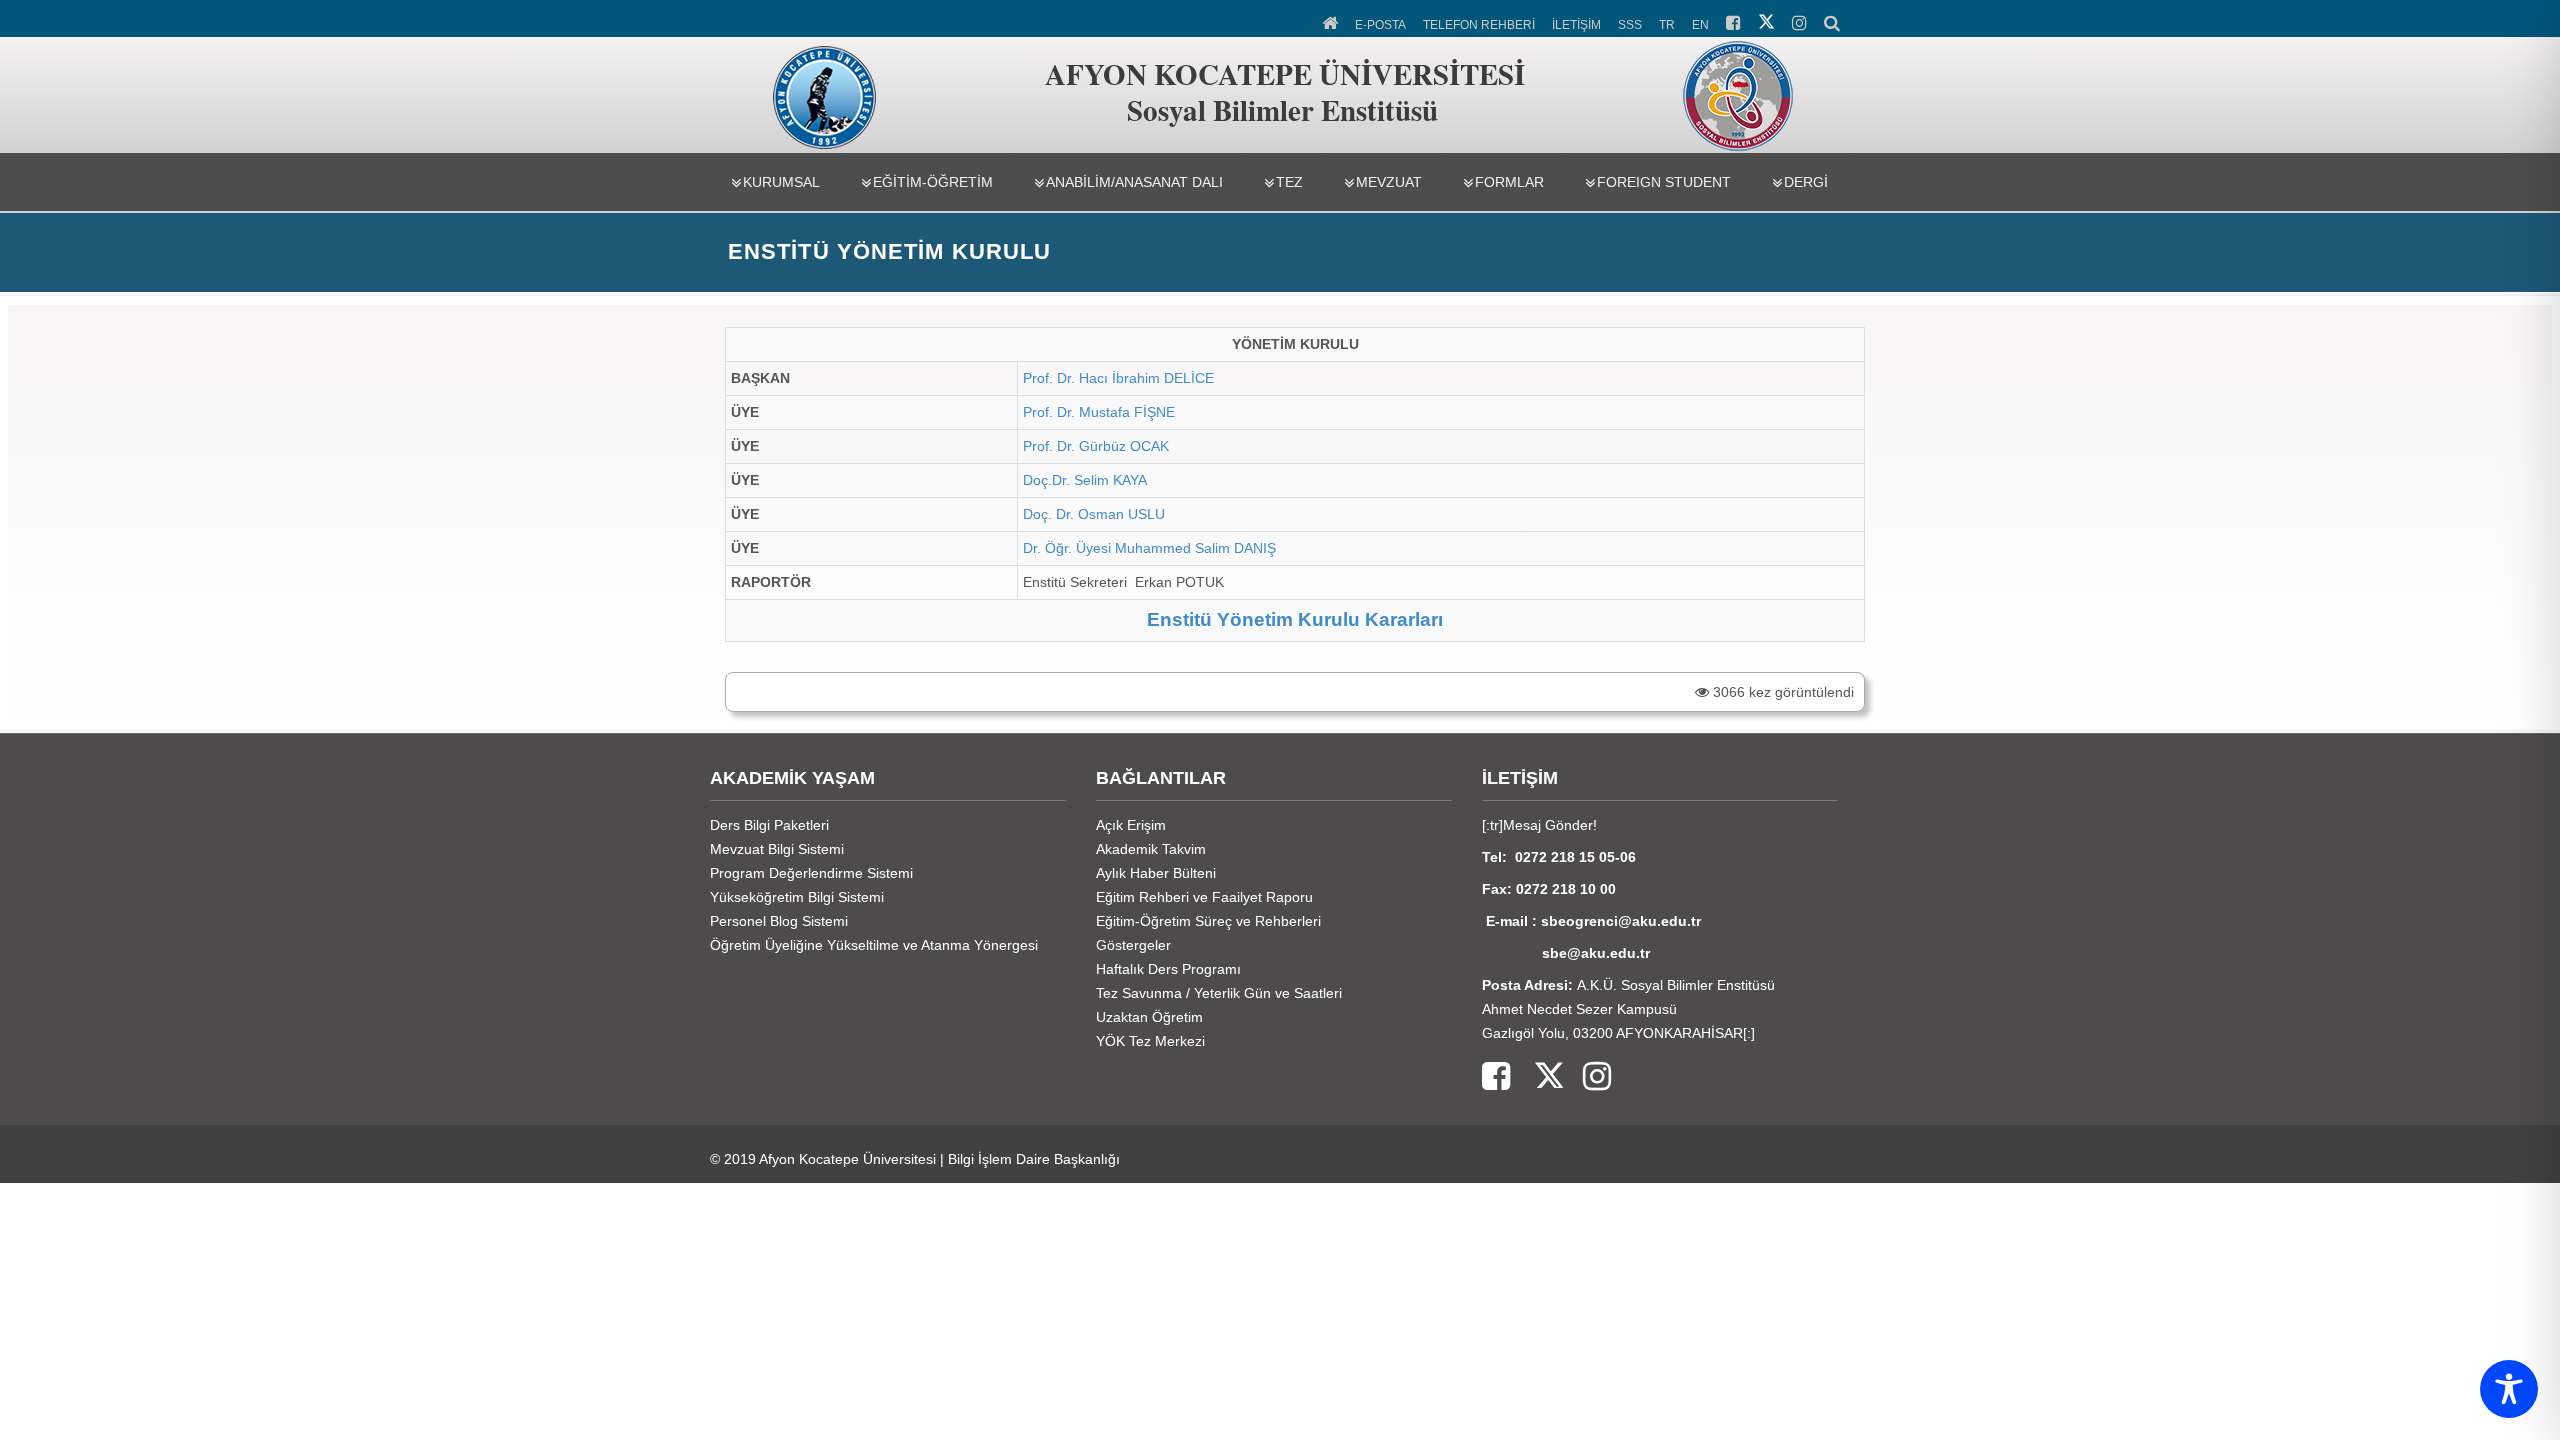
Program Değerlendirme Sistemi (811, 873)
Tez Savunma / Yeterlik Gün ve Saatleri (1219, 993)
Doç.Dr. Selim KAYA (1085, 480)
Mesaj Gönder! (1550, 825)
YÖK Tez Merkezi (1150, 1041)
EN (1700, 25)
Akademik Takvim (1151, 849)
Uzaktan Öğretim (1149, 1017)
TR (1667, 25)
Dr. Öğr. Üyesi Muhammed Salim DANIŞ (1149, 548)
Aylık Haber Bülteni (1156, 873)
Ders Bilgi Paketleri (769, 825)
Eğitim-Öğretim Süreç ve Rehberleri (1208, 921)
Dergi (1806, 182)
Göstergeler (1133, 945)
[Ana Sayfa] (1331, 21)
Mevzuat (1389, 182)
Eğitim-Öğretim (933, 182)
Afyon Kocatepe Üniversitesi (847, 1159)
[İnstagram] (1587, 1077)
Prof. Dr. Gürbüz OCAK (1096, 446)
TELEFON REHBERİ (1479, 25)
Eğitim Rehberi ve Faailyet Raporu (1204, 897)
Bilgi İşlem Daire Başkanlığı (1034, 1159)
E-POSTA (1380, 25)
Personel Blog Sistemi (779, 921)
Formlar (1509, 182)
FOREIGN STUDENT (1664, 182)
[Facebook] (1496, 1077)
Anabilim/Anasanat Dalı (1134, 182)
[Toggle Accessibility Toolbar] (2509, 1389)
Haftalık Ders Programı (1168, 969)
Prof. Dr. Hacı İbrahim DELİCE (1118, 378)
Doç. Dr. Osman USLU (1094, 514)
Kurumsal (781, 182)
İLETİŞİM (1576, 25)
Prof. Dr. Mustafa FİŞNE (1099, 412)
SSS (1630, 25)
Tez (1289, 182)
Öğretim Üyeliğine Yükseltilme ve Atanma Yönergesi (874, 945)
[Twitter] (1536, 1077)
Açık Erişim (1131, 825)
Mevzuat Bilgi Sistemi (777, 849)
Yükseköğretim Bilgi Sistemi (797, 897)
